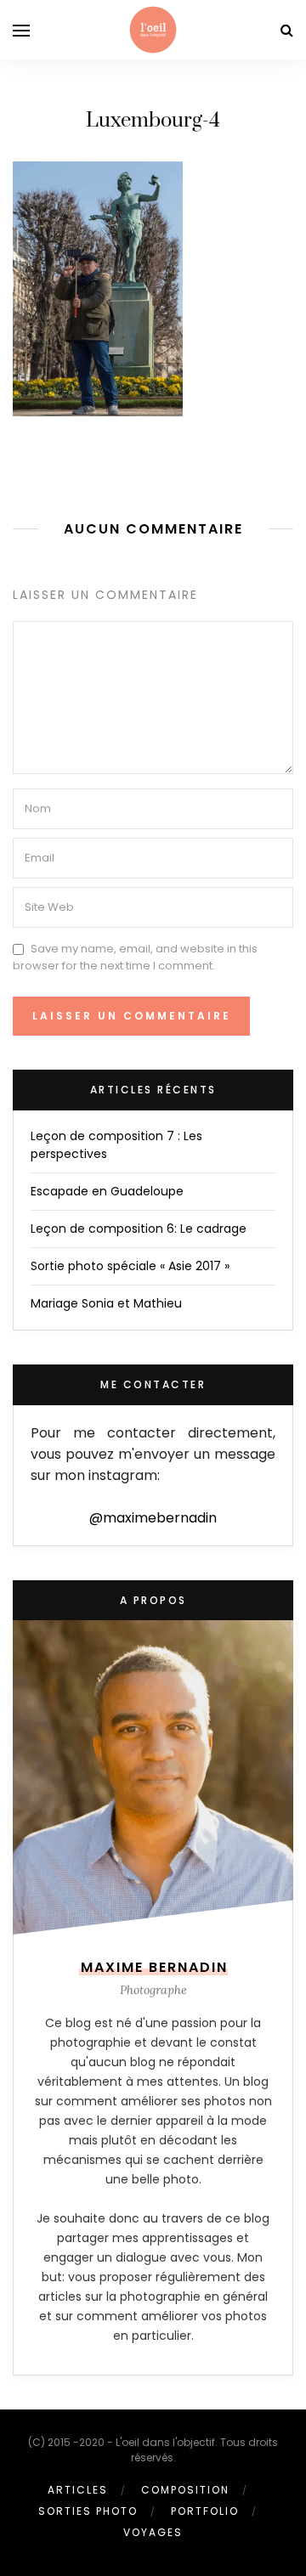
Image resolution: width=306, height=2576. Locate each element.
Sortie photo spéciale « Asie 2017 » (130, 1266)
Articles (78, 2490)
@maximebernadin (153, 1518)
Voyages (153, 2532)
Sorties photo (88, 2511)
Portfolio (205, 2511)
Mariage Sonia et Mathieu (106, 1303)
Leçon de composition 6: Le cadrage (139, 1229)
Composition (185, 2490)
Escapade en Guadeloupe (107, 1191)
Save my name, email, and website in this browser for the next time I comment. (135, 957)
